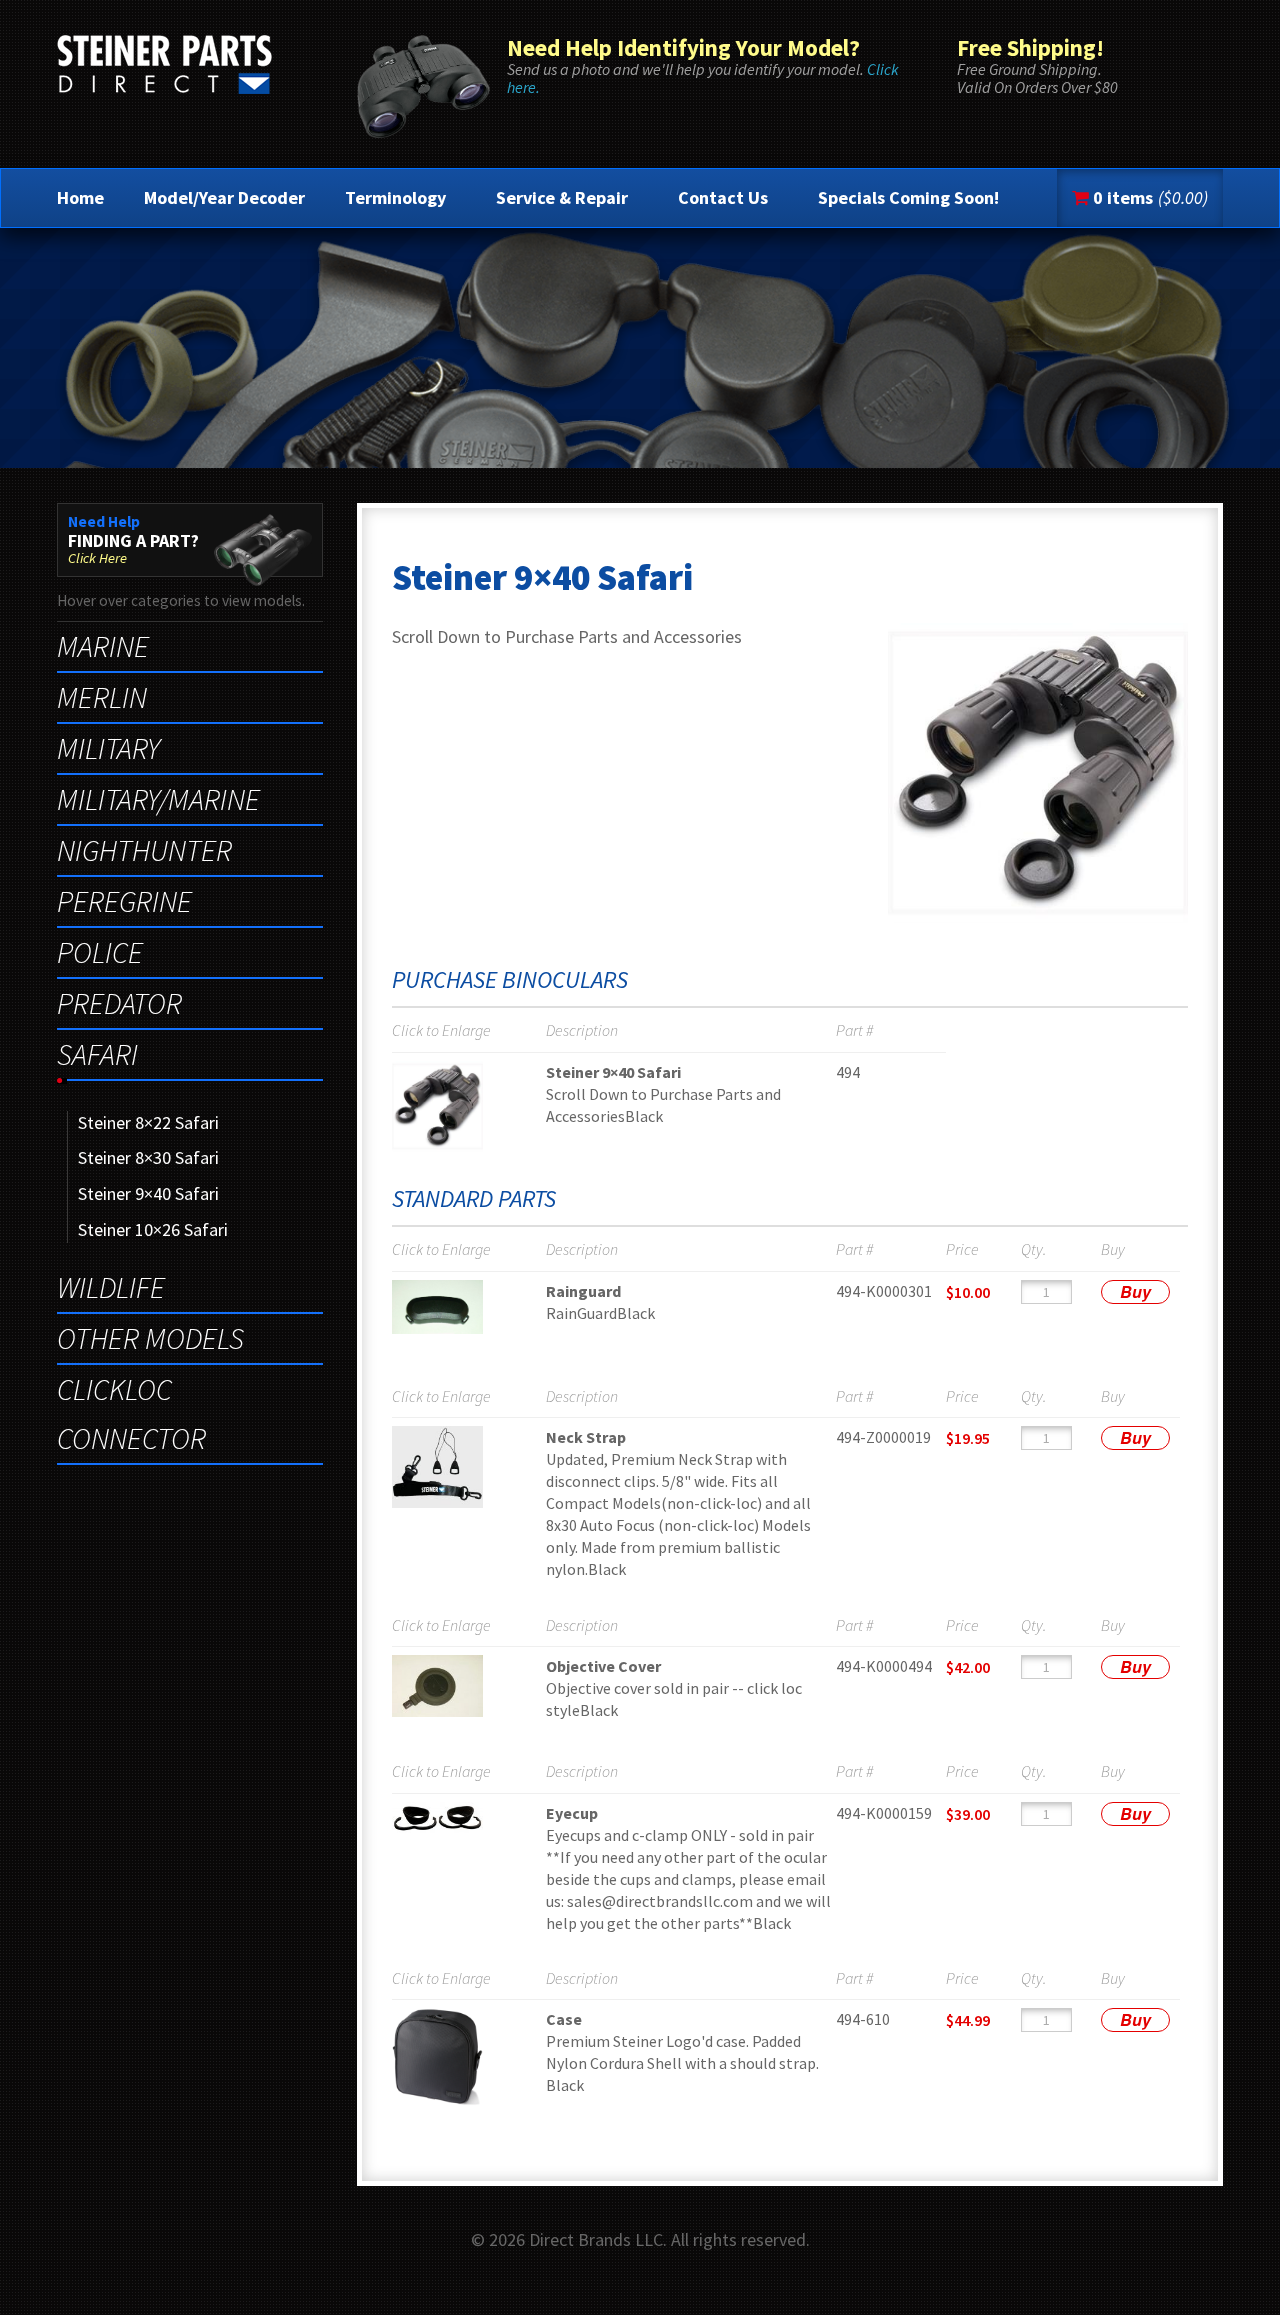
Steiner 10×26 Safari (153, 1229)
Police (100, 952)
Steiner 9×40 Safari (148, 1193)
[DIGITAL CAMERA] (469, 1307)
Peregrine (124, 901)
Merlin (102, 697)
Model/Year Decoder (224, 197)
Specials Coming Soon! (908, 197)
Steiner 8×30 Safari (148, 1157)
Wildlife (111, 1287)
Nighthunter (144, 850)
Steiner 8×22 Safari (148, 1122)
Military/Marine (158, 799)
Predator (119, 1003)
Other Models (150, 1338)
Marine (103, 646)
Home (80, 197)
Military (108, 748)
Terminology (395, 197)
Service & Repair (562, 197)
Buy (1135, 1291)
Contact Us (723, 197)
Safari (97, 1054)
